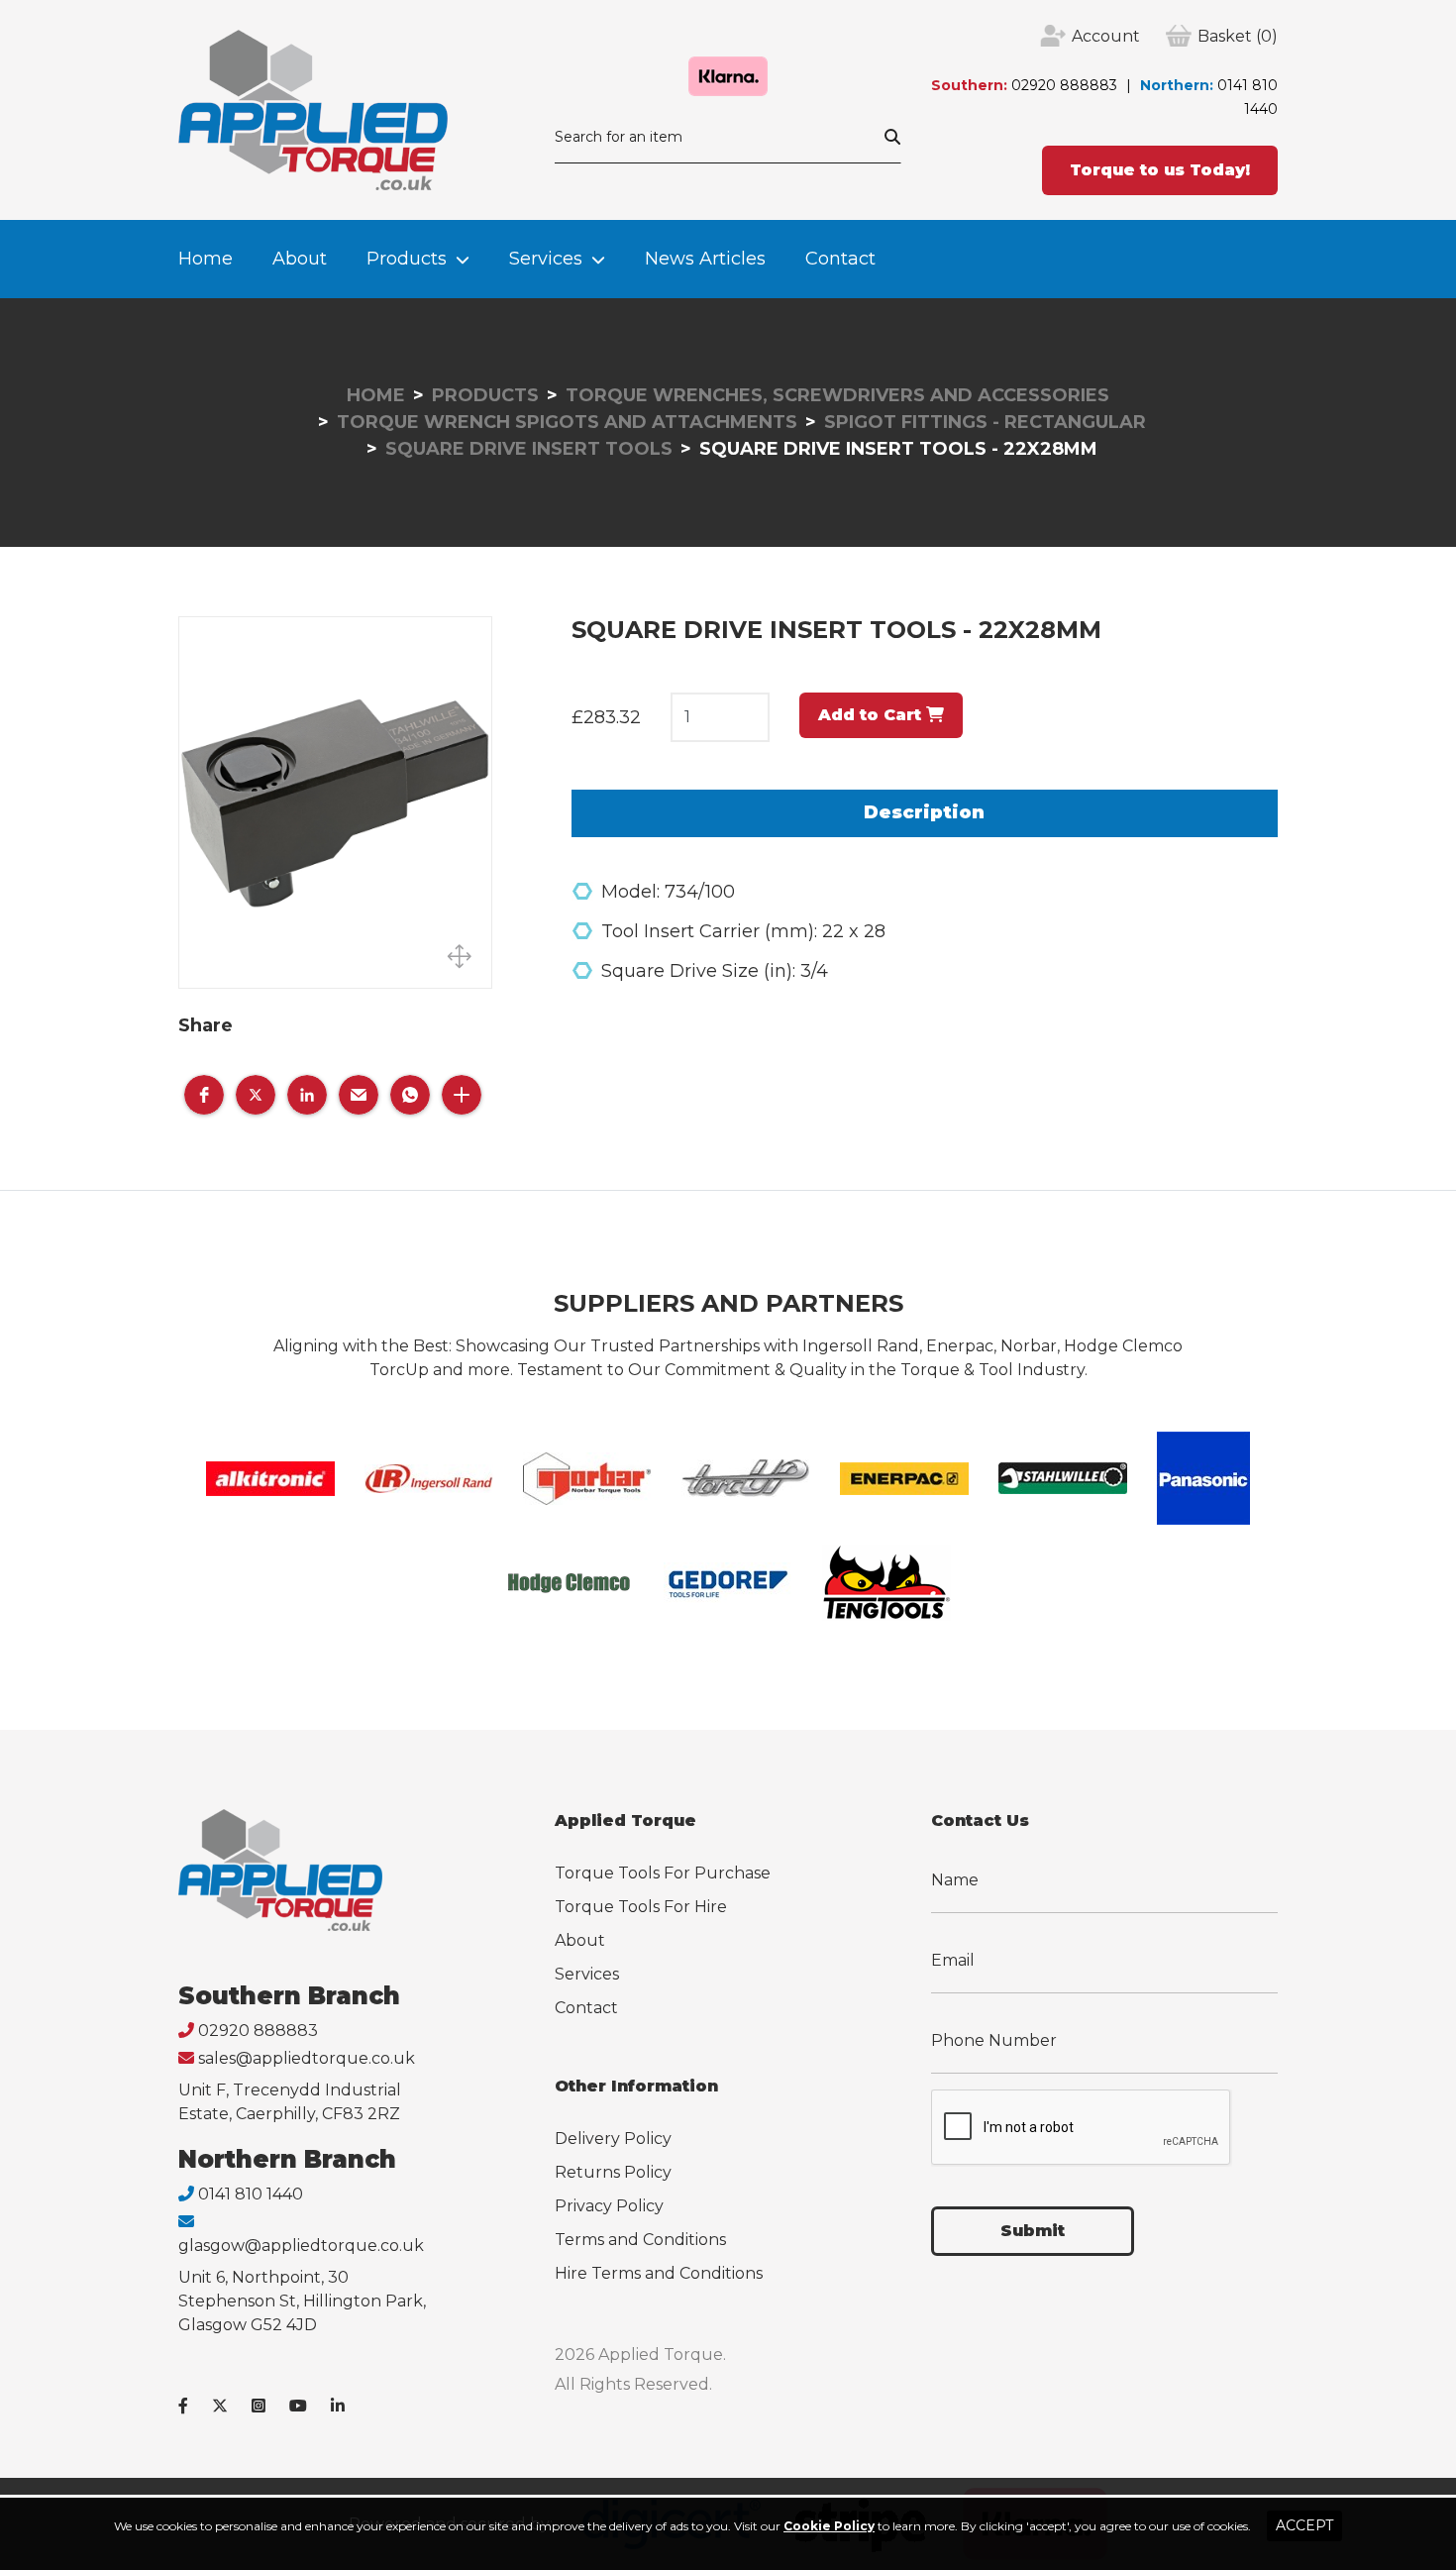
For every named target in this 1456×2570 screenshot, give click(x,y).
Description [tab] (924, 812)
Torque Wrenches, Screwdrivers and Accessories (837, 395)
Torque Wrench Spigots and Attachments (567, 422)
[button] (204, 1095)
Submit (1033, 2231)
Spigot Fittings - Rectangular (985, 422)
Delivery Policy (613, 2139)
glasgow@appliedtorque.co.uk (301, 2246)
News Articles (705, 259)
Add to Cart (872, 715)
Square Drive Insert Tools (529, 449)
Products (407, 259)
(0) (1238, 36)
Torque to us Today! (1160, 170)
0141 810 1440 (251, 2194)
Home (206, 259)
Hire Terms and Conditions (659, 2273)
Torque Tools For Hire (641, 1907)
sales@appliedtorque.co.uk (307, 2058)
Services (546, 259)
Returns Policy (613, 2172)
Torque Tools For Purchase (663, 1873)
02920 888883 (1064, 85)
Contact (840, 259)
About (300, 259)
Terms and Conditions (640, 2240)
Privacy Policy (609, 2206)
